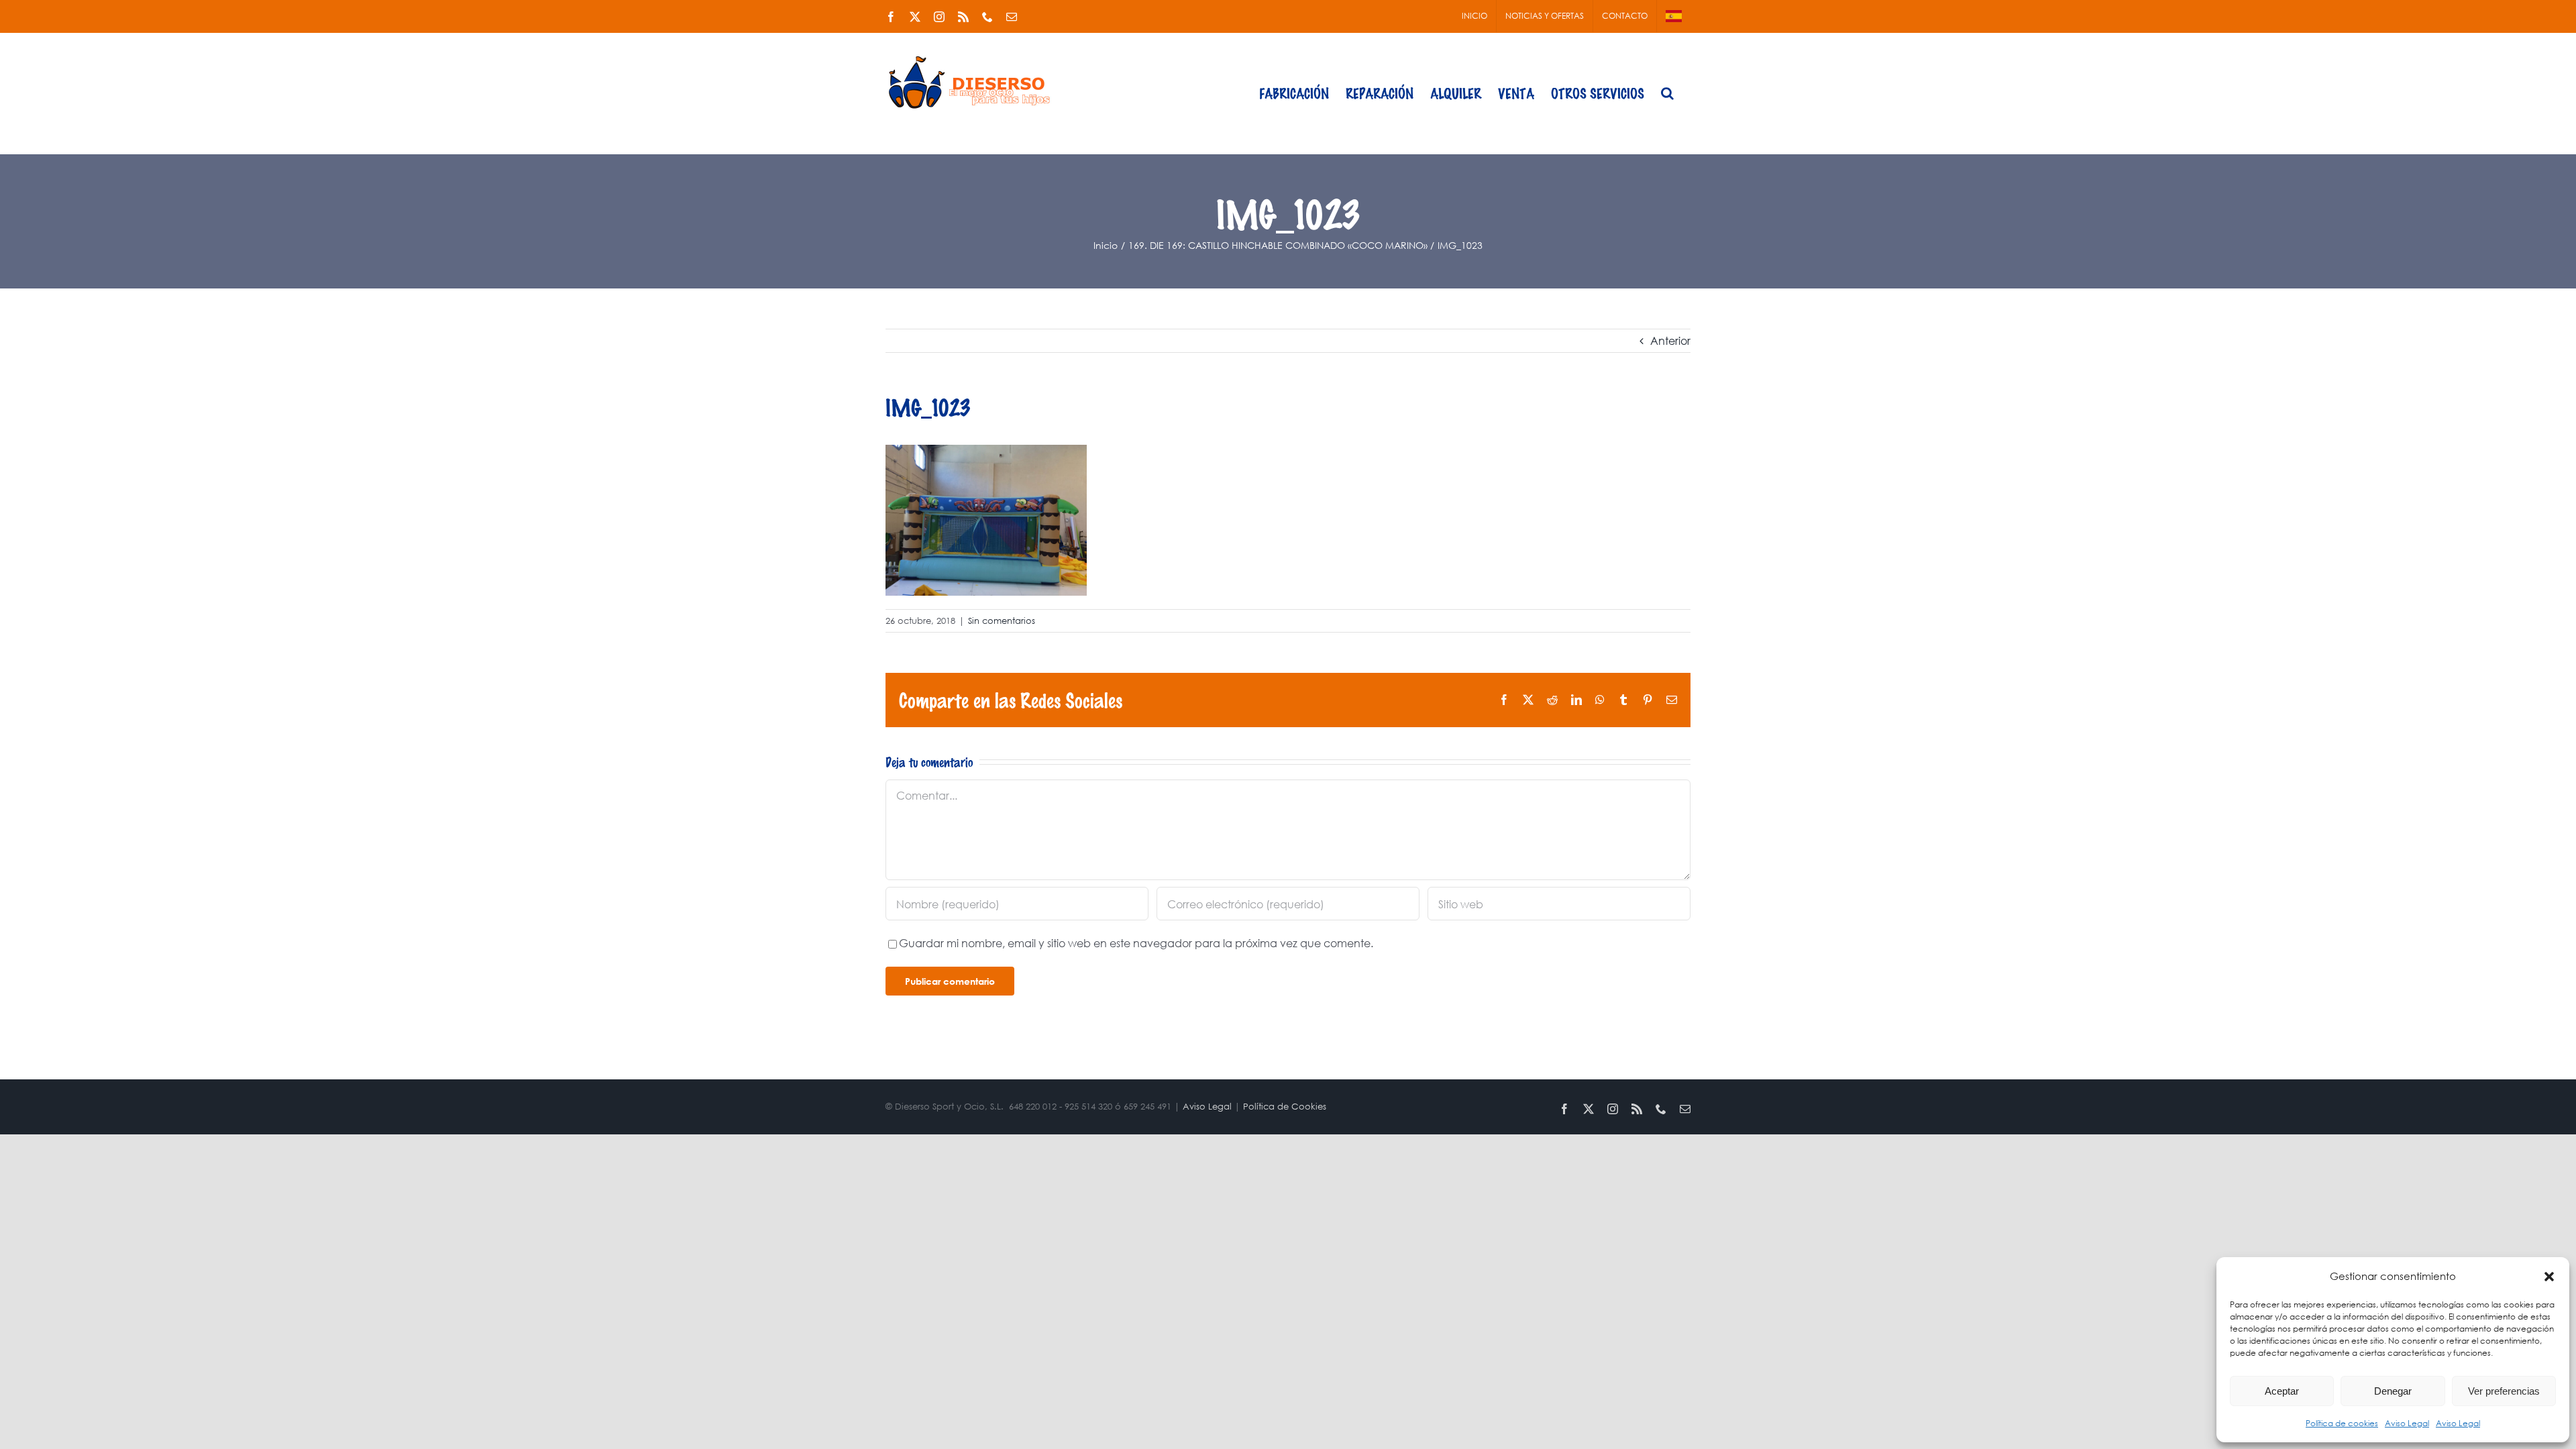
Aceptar (2282, 1391)
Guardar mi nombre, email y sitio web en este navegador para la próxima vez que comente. (1136, 943)
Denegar (2393, 1391)
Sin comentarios (1002, 621)
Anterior (1670, 340)
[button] (2549, 1277)
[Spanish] (1674, 16)
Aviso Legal (2407, 1423)
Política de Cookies (1285, 1107)
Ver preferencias (2504, 1391)
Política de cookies (2342, 1423)
